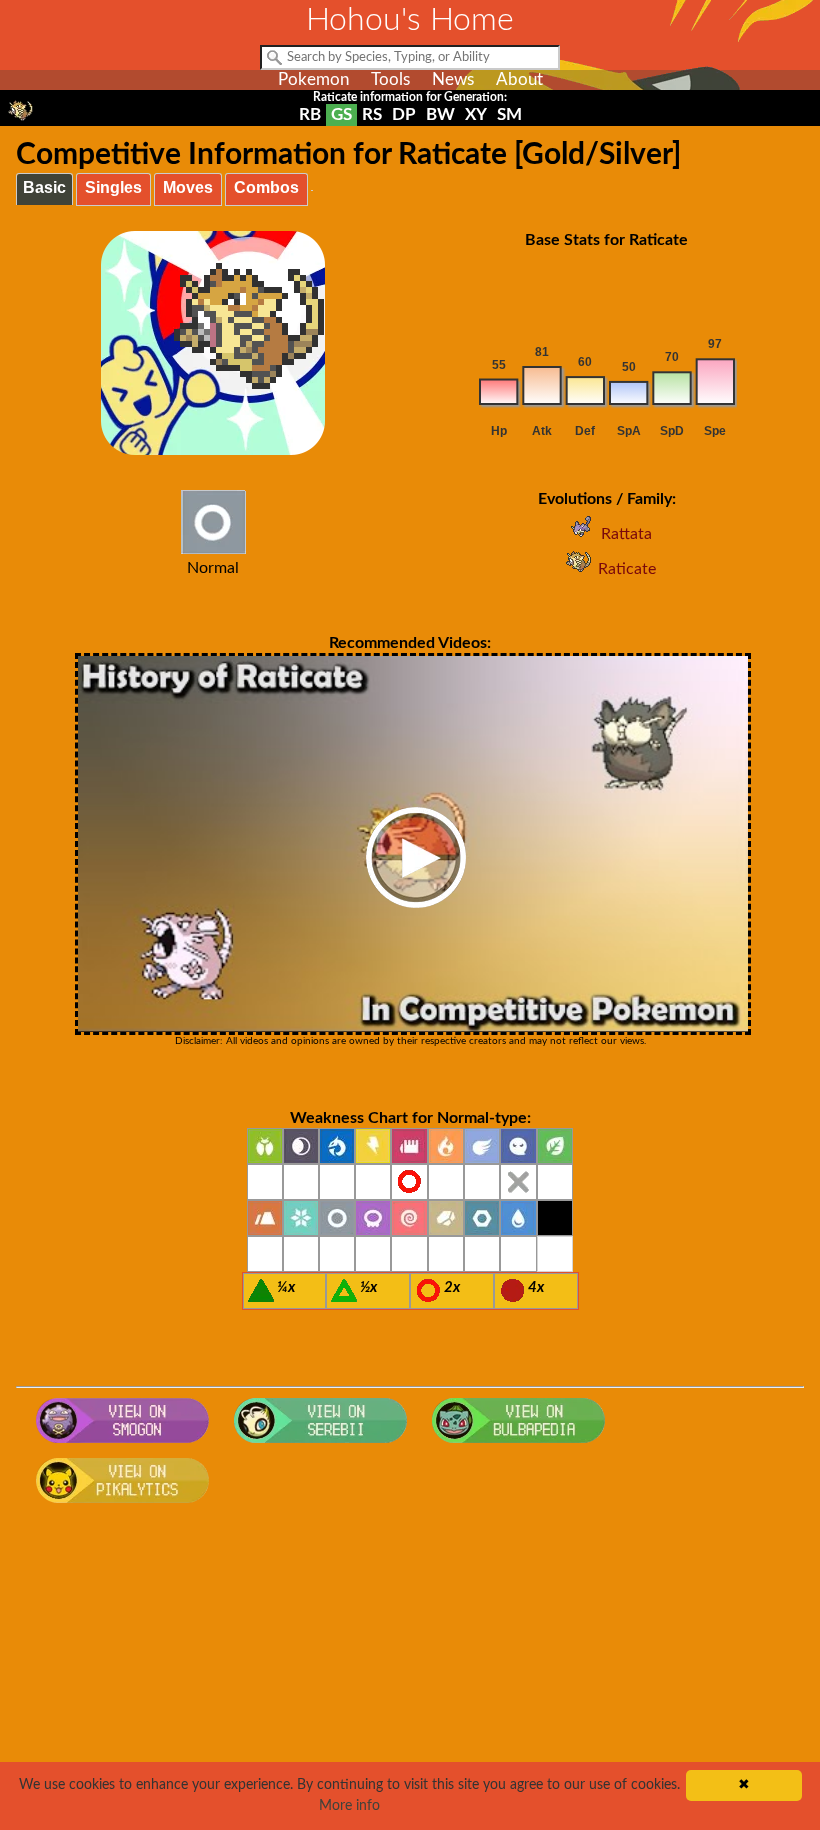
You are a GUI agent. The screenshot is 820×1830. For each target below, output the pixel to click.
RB (310, 114)
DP (404, 114)
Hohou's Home (410, 20)
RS (372, 114)
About (519, 79)
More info (349, 1806)
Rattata (626, 534)
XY (476, 114)
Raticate (627, 569)
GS (341, 114)
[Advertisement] (410, 1673)
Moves (188, 187)
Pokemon (313, 79)
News (453, 79)
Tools (390, 79)
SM (509, 114)
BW (440, 114)
